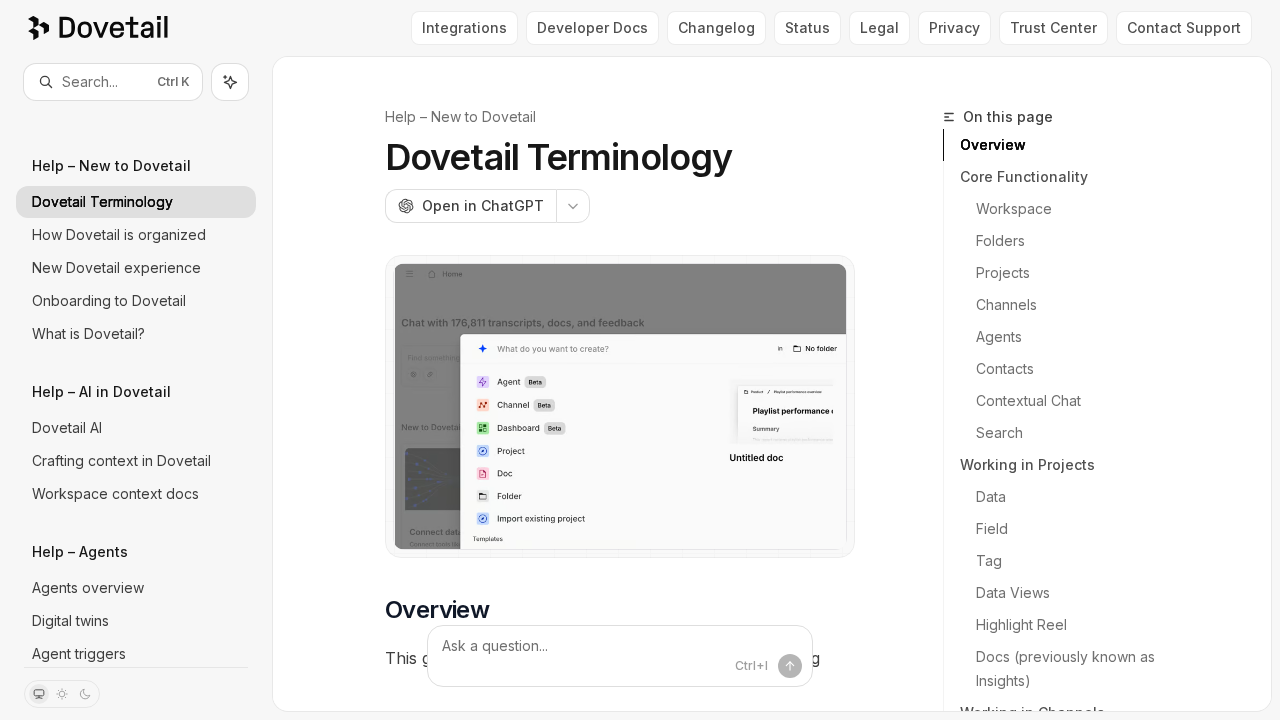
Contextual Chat (1028, 400)
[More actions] (573, 206)
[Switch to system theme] (39, 694)
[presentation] (136, 383)
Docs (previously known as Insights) (1067, 668)
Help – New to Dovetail (460, 116)
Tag (989, 560)
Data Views (1013, 592)
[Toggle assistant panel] (230, 82)
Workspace (1014, 208)
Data (991, 496)
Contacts (1005, 368)
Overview (993, 144)
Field (992, 528)
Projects (1003, 272)
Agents (999, 336)
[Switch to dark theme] (85, 694)
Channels (1006, 304)
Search (999, 432)
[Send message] (790, 666)
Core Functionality (1024, 176)
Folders (1000, 240)
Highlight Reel (1021, 624)
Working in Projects (1027, 464)
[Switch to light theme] (62, 694)
